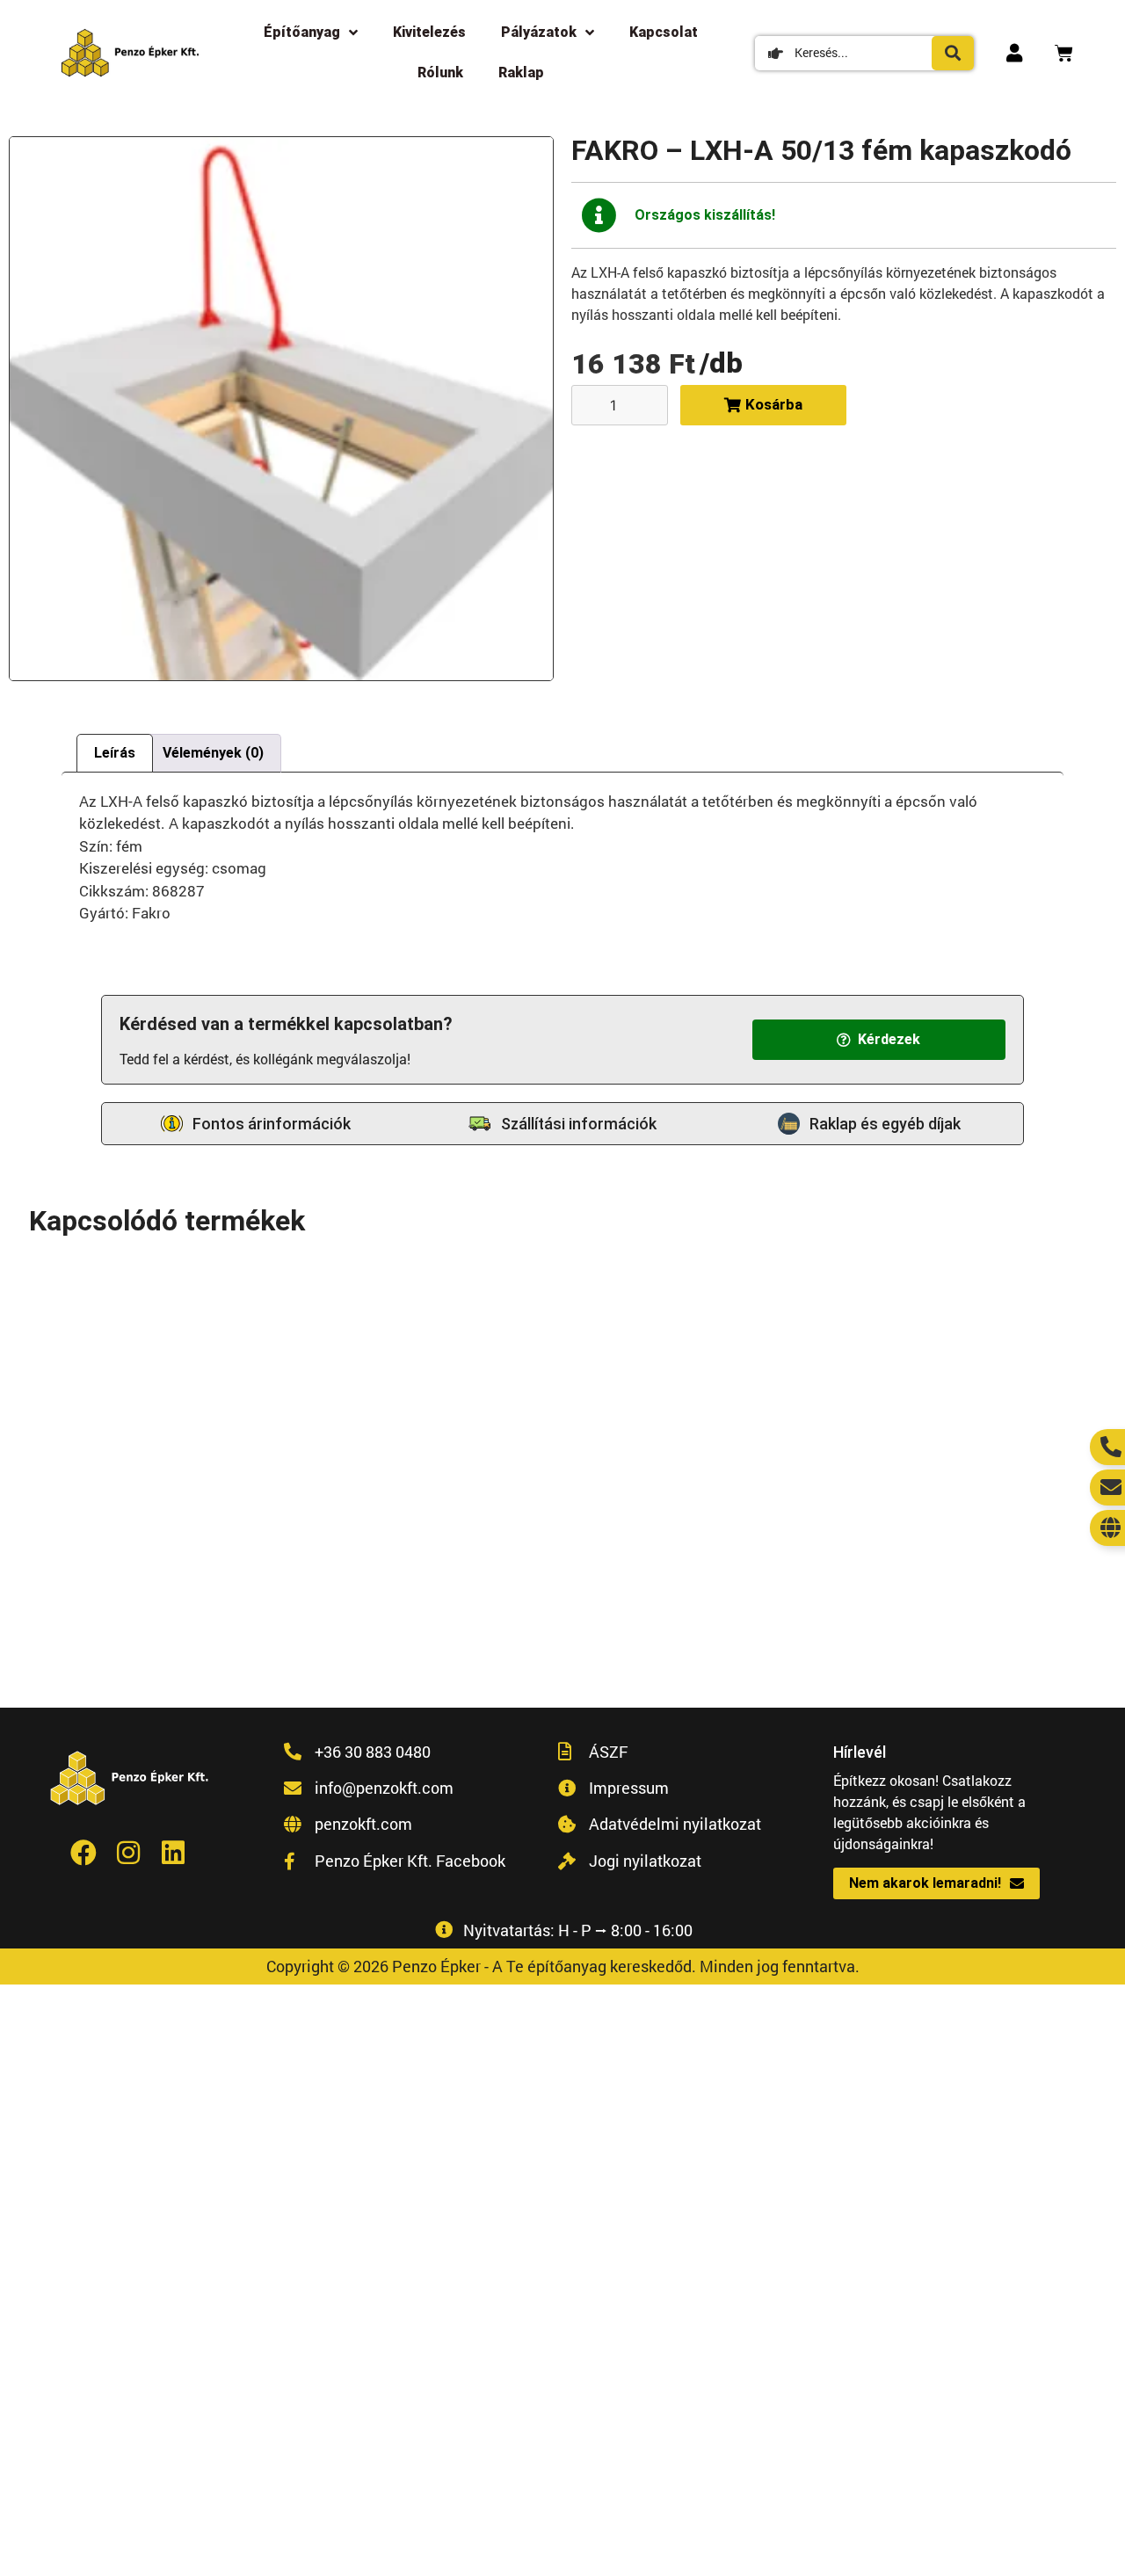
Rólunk (440, 73)
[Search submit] (953, 53)
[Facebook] (83, 1853)
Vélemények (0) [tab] (213, 753)
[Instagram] (128, 1853)
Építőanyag (302, 32)
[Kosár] (1064, 53)
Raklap (521, 73)
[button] (879, 1040)
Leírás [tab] (115, 753)
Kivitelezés (429, 32)
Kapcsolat (664, 32)
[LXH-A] (281, 409)
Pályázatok (539, 32)
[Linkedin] (173, 1853)
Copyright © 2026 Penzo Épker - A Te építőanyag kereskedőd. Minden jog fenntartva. (563, 1966)
